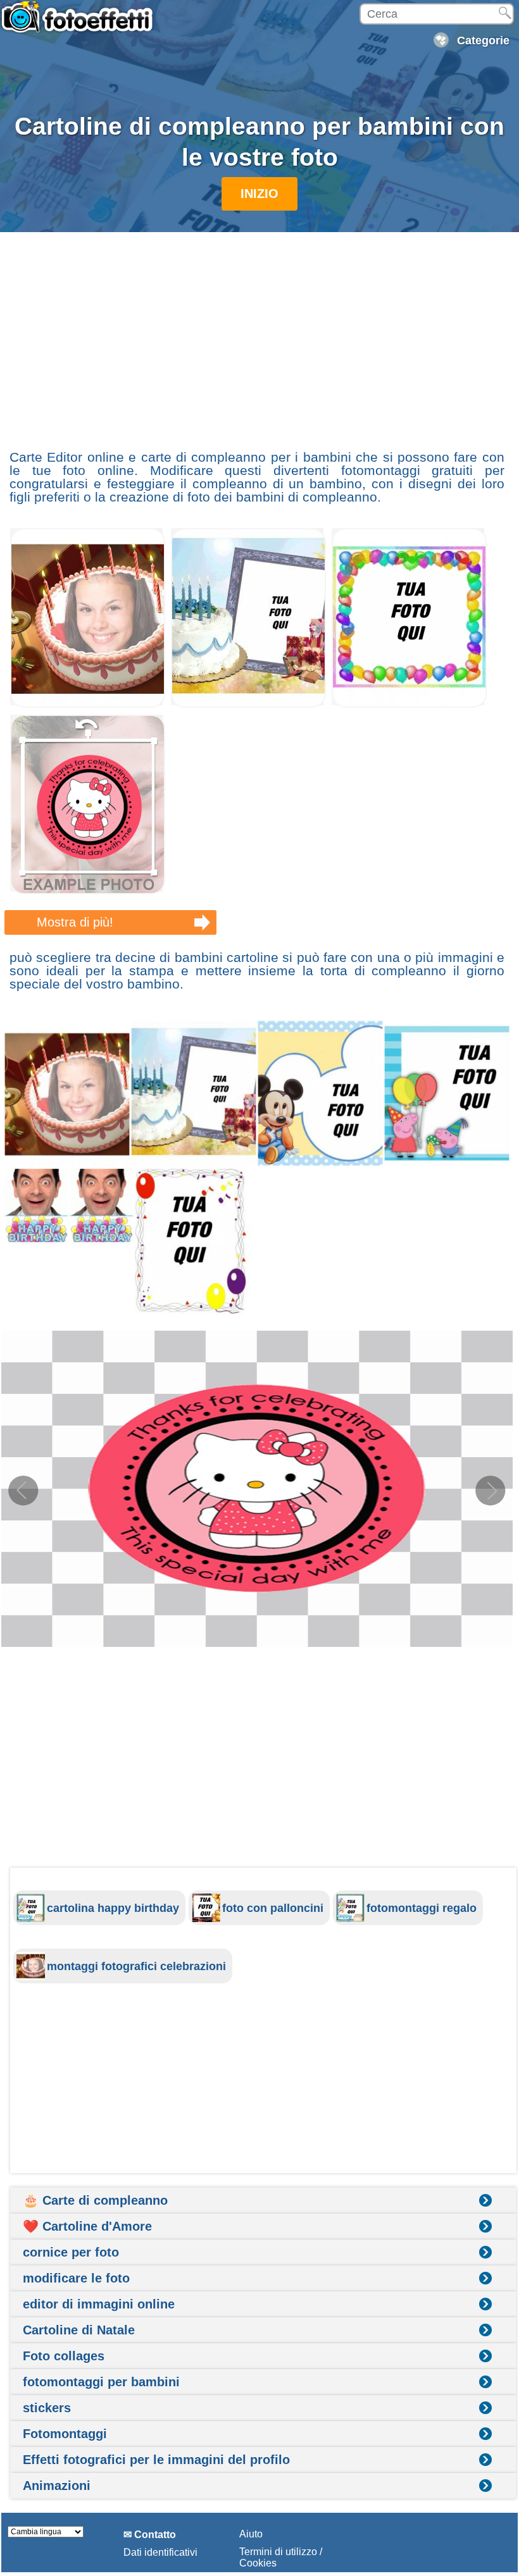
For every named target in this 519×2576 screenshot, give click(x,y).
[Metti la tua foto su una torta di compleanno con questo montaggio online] (88, 704)
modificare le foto (76, 2278)
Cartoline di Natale (79, 2330)
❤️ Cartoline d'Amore (87, 2226)
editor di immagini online (99, 2304)
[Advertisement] (257, 335)
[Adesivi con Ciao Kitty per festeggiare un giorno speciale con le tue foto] (88, 891)
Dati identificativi (160, 2552)
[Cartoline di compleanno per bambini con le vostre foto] (257, 1167)
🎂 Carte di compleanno (95, 2200)
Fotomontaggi (65, 2434)
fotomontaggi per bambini (101, 2382)
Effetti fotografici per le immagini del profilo (156, 2460)
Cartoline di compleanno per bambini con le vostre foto (259, 142)
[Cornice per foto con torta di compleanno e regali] (248, 704)
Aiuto (251, 2534)
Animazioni (57, 2486)
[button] (491, 1491)
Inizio (259, 194)
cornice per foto (71, 2252)
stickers (47, 2408)
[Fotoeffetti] (79, 23)
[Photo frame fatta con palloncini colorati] (409, 704)
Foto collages (64, 2356)
